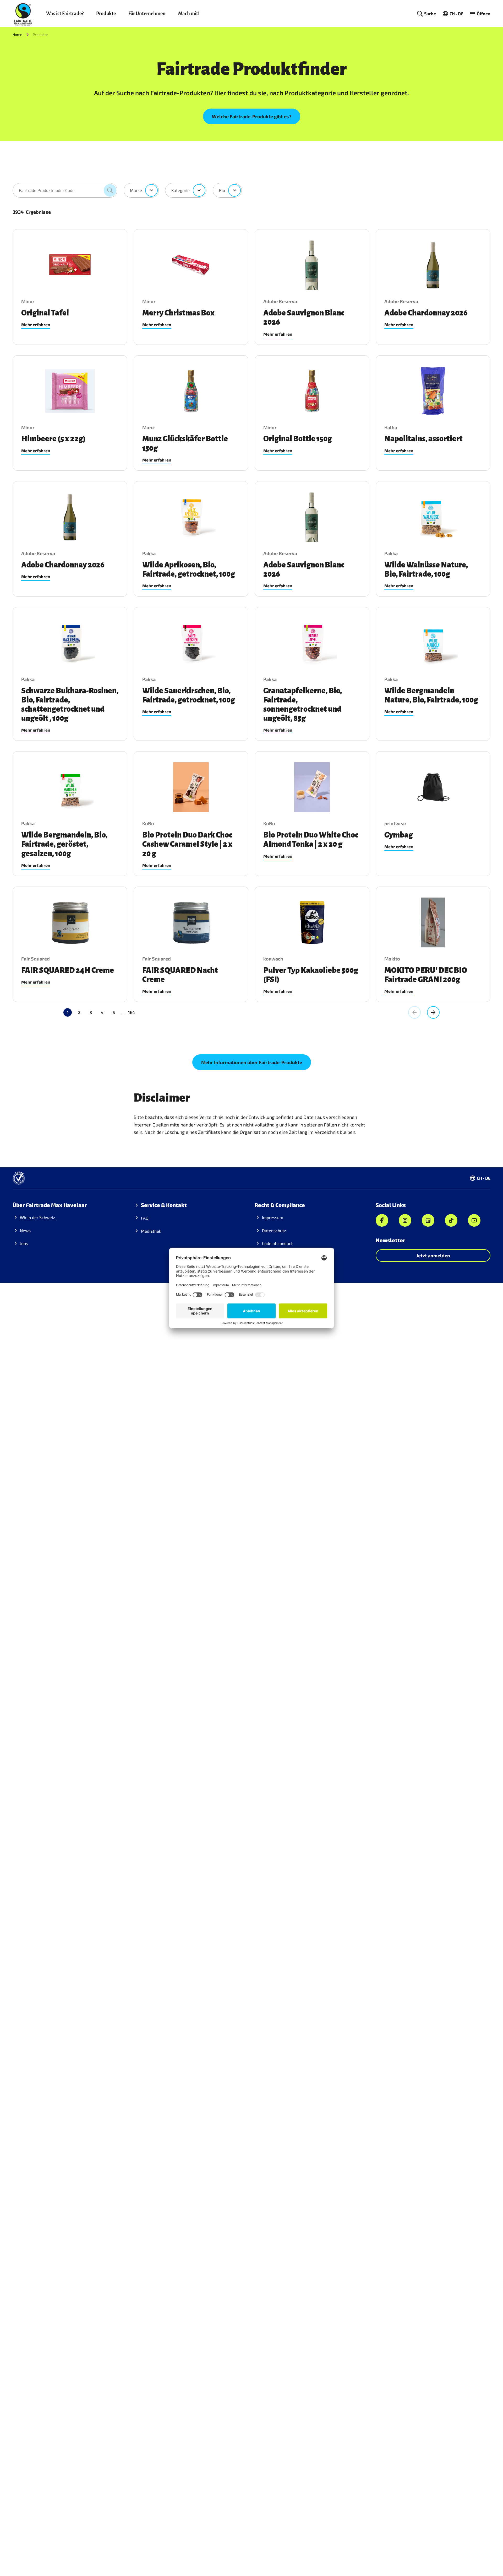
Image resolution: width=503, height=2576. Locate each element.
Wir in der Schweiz (37, 1217)
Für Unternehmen (147, 14)
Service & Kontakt (164, 1205)
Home (17, 34)
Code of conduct (277, 1243)
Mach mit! (189, 14)
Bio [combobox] (222, 190)
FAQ (145, 1218)
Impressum (273, 1217)
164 (132, 1012)
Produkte (106, 14)
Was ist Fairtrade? (65, 14)
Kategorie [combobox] (181, 190)
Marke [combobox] (136, 190)
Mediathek (151, 1231)
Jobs (24, 1243)
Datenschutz (274, 1230)
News (25, 1230)
